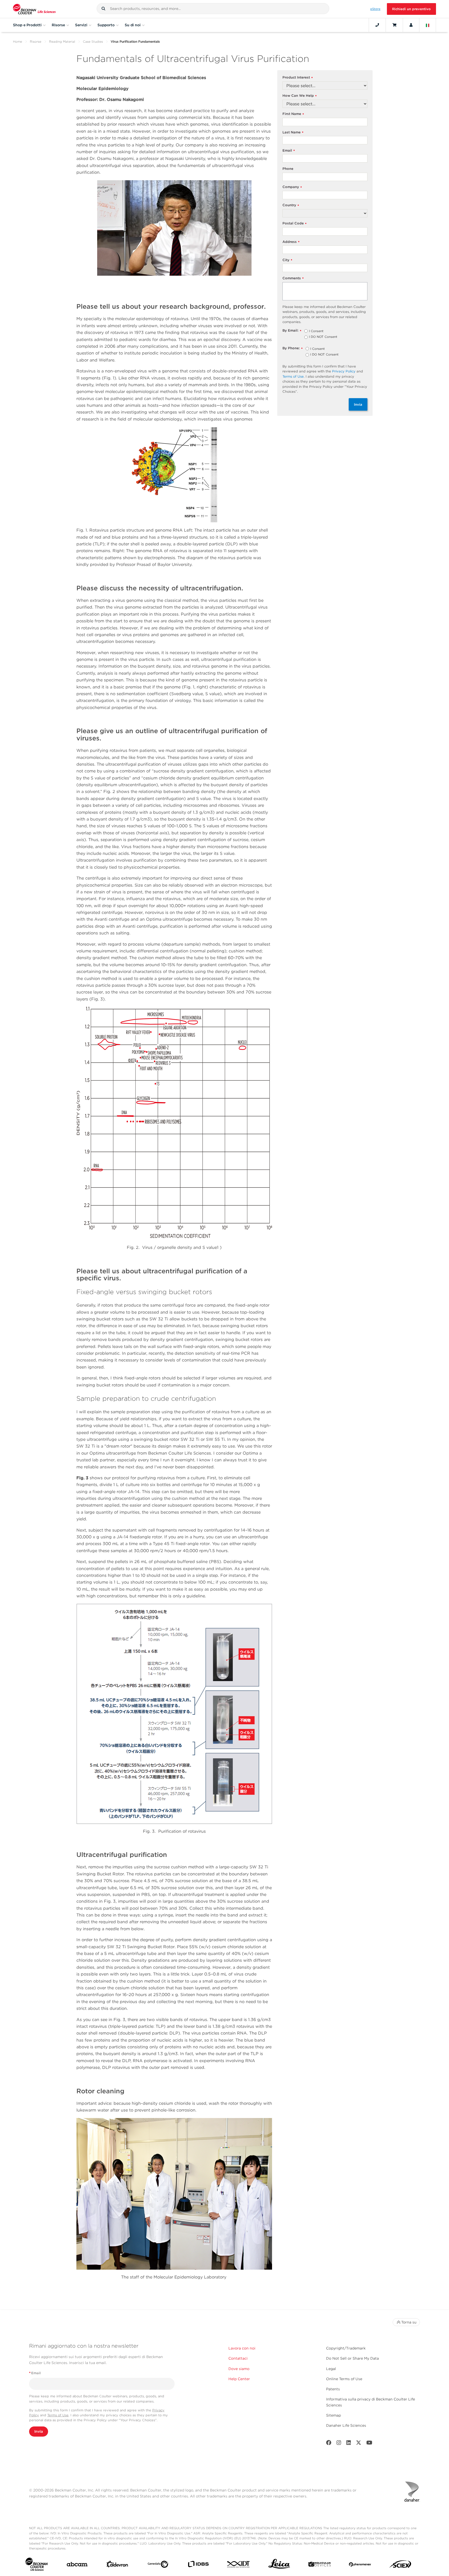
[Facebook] (329, 2444)
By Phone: (293, 348)
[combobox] (213, 9)
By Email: (292, 331)
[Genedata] (158, 2565)
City (287, 260)
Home (18, 41)
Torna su (409, 2322)
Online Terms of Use (344, 2379)
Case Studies (93, 41)
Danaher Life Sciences (346, 2425)
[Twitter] (359, 2444)
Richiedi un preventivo (411, 9)
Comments (293, 278)
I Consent (316, 331)
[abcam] (77, 2565)
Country (291, 205)
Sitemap (334, 2415)
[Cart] (394, 25)
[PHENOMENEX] (360, 2565)
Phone (288, 169)
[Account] (411, 25)
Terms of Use (293, 376)
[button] (103, 9)
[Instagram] (339, 2444)
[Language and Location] (428, 25)
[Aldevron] (117, 2565)
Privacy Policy (344, 371)
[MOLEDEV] (319, 2565)
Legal (331, 2369)
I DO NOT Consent (323, 337)
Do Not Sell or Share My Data (352, 2358)
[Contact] (377, 25)
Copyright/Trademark (346, 2348)
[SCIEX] (400, 2565)
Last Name (293, 133)
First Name (293, 114)
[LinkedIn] (349, 2444)
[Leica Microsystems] (279, 2565)
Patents (333, 2389)
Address (291, 242)
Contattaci (238, 2358)
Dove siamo (239, 2369)
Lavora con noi (242, 2348)
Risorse (36, 41)
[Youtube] (369, 2444)
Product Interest (298, 78)
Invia (358, 404)
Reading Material (62, 41)
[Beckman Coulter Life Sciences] (34, 9)
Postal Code (295, 224)
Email (289, 151)
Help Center (239, 2379)
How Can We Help (300, 96)
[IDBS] (198, 2565)
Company (292, 187)
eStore (375, 9)
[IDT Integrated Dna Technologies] (239, 2565)
